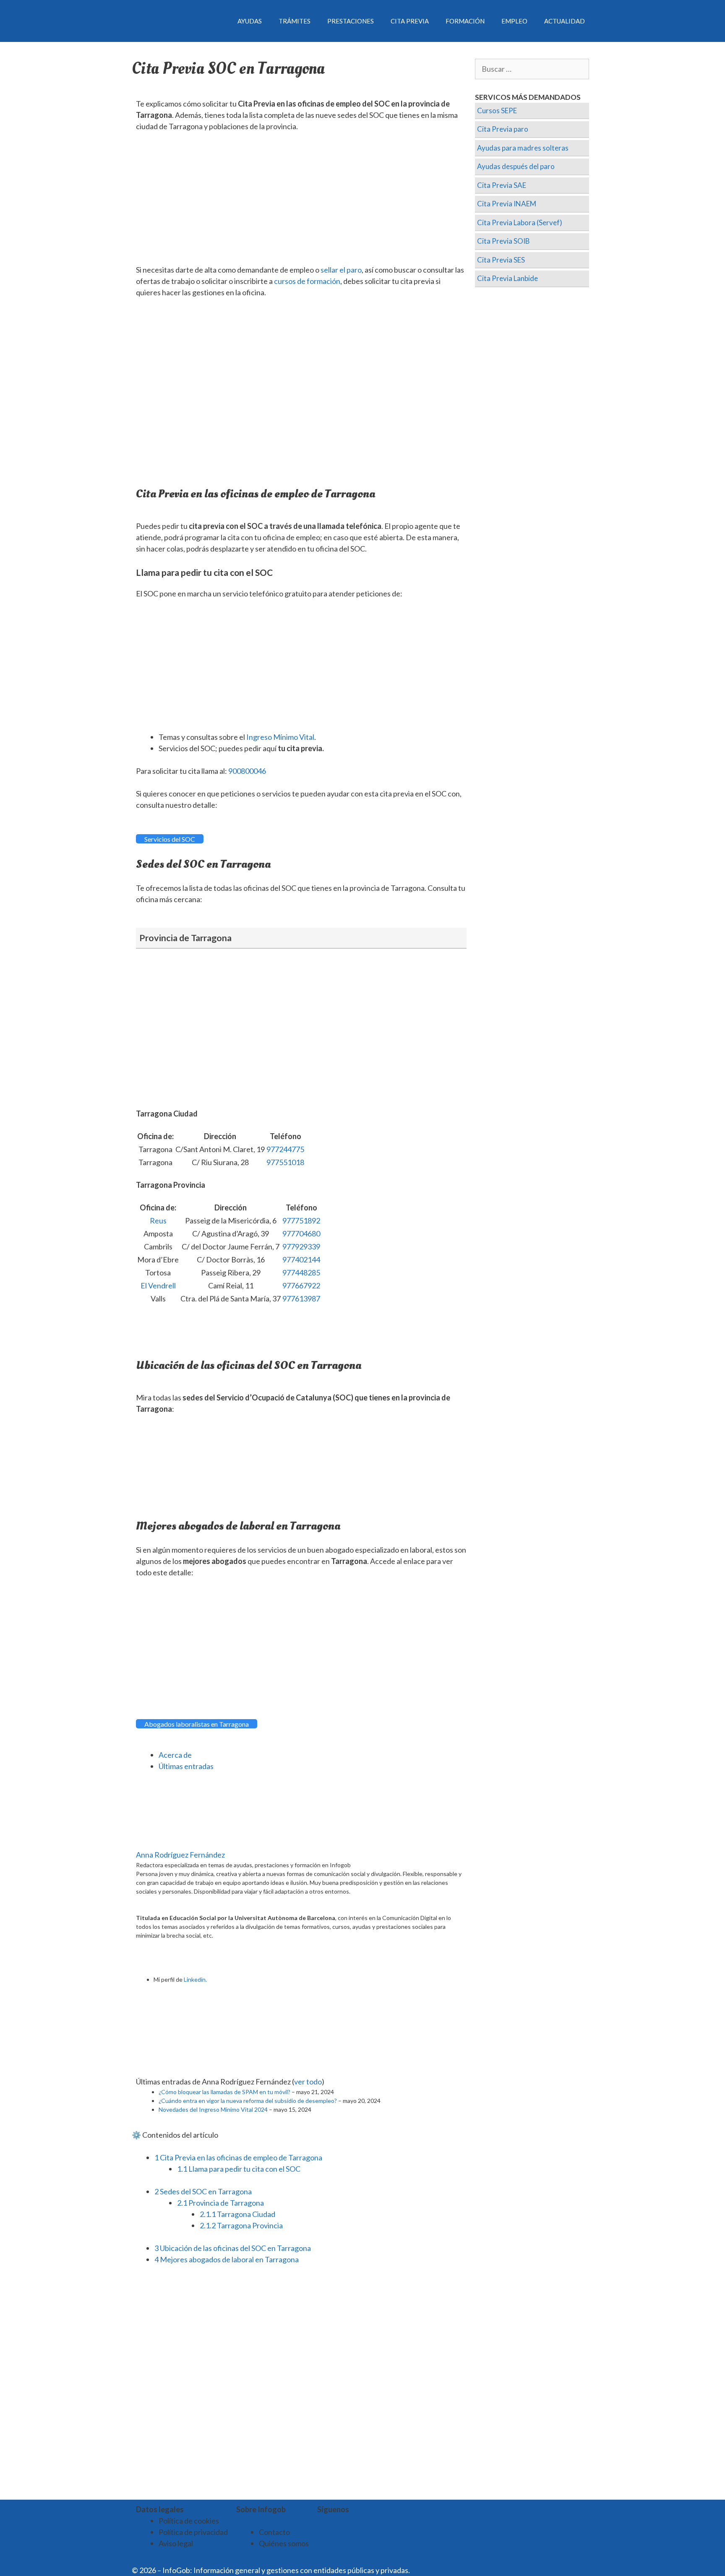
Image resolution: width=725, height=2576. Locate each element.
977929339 (301, 1246)
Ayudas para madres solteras (523, 148)
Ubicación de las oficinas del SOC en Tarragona (233, 2248)
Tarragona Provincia (241, 2225)
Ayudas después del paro (516, 166)
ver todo (308, 2082)
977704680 (301, 1233)
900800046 (247, 771)
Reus (158, 1220)
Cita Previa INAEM (507, 204)
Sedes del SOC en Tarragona (203, 2191)
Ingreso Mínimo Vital (280, 737)
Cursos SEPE (497, 111)
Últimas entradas (186, 1766)
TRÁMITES (295, 21)
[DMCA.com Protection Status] (432, 2570)
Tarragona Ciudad (237, 2214)
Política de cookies (189, 2521)
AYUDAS (250, 21)
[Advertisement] (301, 202)
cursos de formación (307, 281)
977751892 (301, 1220)
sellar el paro (341, 270)
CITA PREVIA (410, 21)
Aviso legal (176, 2543)
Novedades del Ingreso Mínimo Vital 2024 (213, 2109)
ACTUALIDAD (565, 21)
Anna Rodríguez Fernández (180, 1855)
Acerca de (175, 1755)
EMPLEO (514, 21)
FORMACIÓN (465, 21)
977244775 (285, 1149)
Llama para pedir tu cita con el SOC (239, 2169)
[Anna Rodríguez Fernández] (188, 1843)
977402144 (301, 1259)
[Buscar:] (532, 69)
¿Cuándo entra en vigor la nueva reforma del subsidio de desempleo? (248, 2101)
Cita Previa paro (503, 129)
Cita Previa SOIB (503, 241)
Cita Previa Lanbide (507, 278)
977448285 (301, 1272)
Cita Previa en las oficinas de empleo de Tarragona (238, 2157)
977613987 (301, 1298)
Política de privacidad (193, 2532)
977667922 (301, 1285)
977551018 (285, 1162)
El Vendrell (158, 1285)
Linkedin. (195, 1979)
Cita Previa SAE (502, 185)
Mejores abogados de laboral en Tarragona (227, 2259)
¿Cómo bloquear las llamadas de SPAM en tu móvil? (224, 2092)
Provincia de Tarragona (220, 2203)
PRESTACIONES (351, 21)
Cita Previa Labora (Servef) (520, 222)
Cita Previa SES (501, 260)
